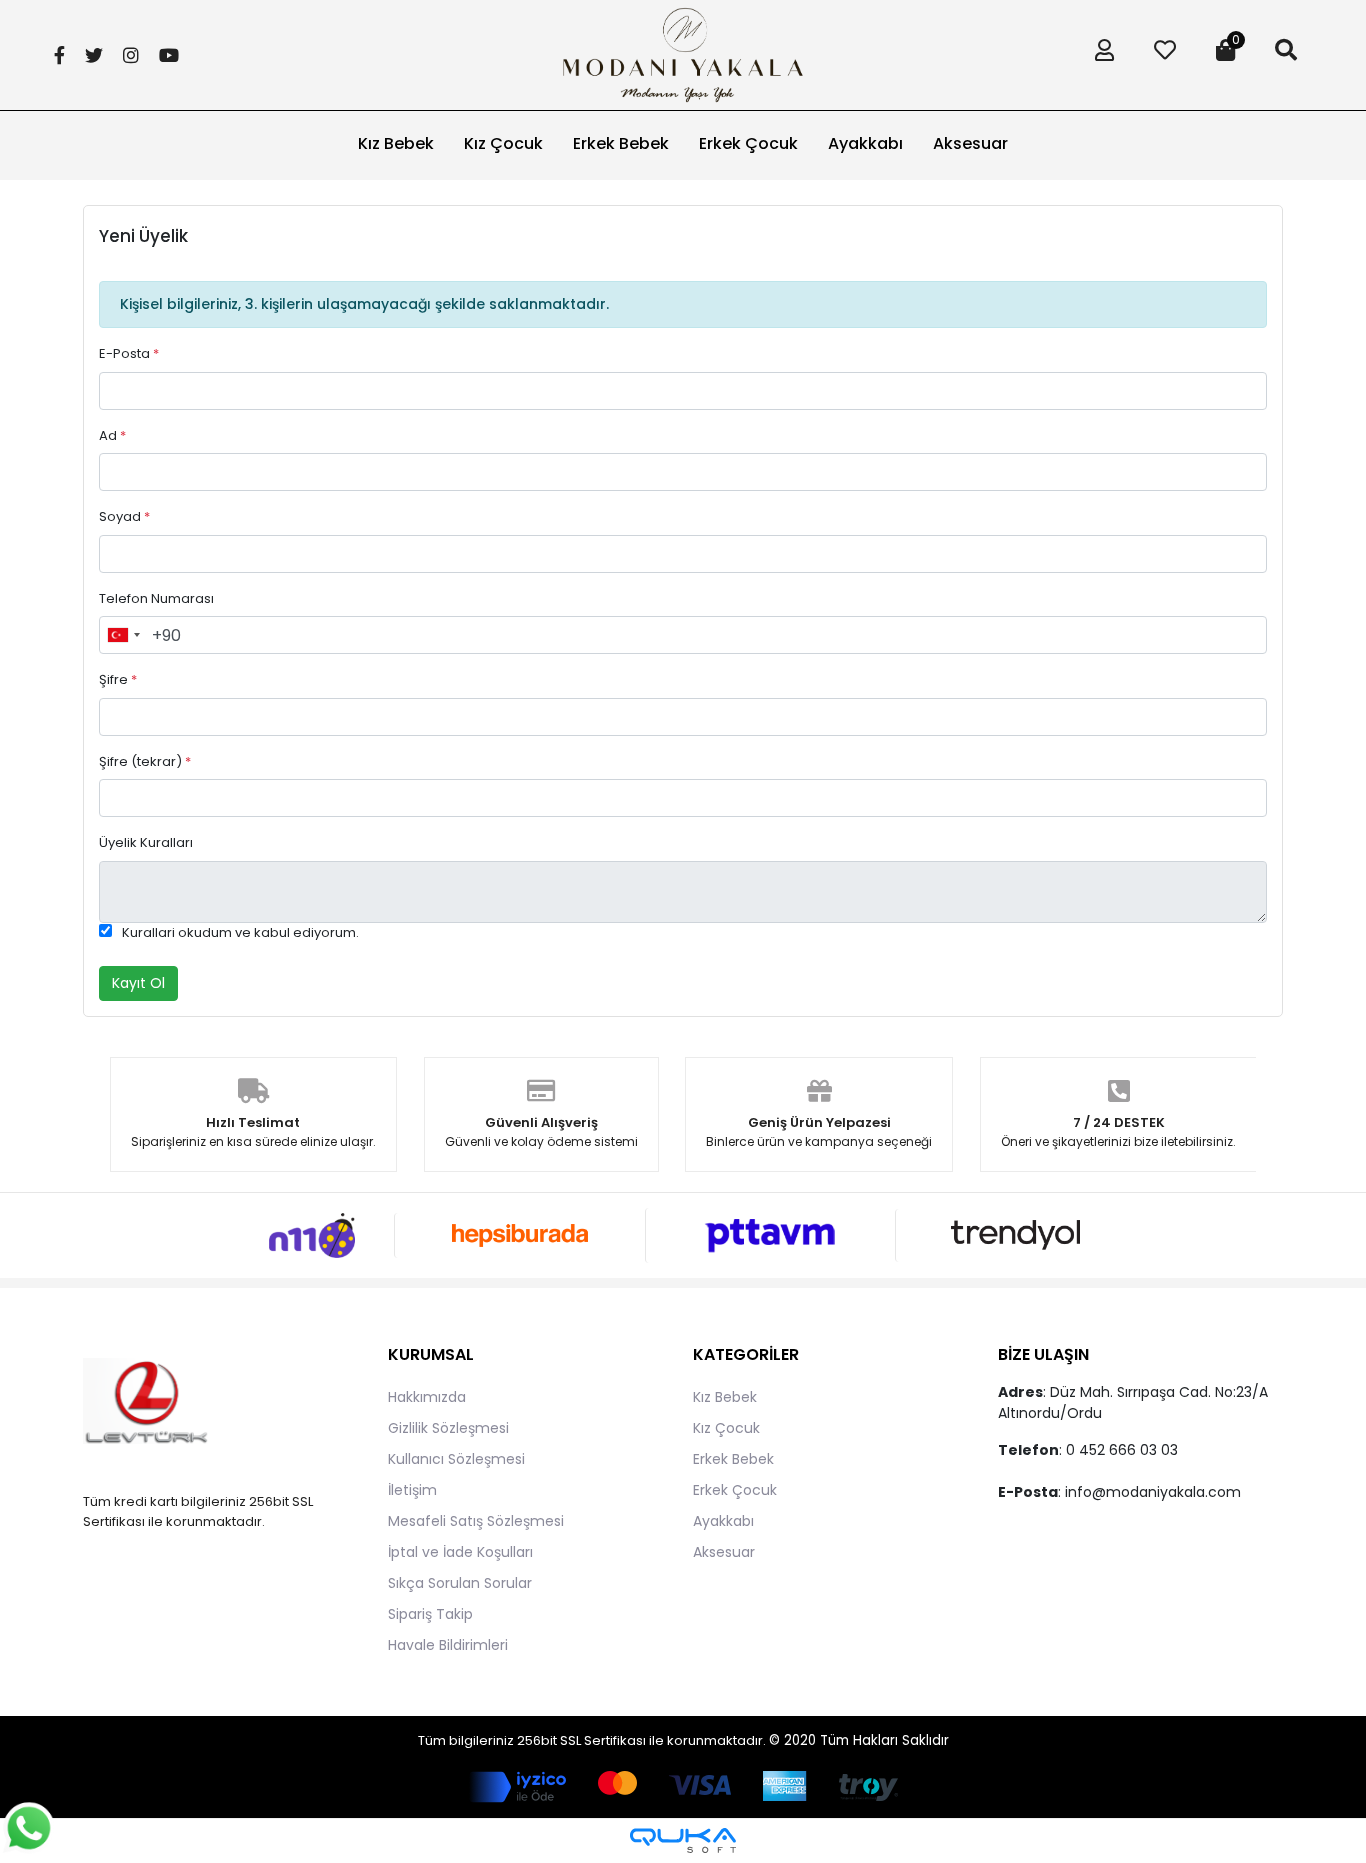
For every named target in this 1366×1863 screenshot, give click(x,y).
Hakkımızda (427, 1397)
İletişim (412, 1490)
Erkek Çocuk (735, 1490)
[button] (1099, 55)
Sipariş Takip (430, 1614)
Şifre (118, 679)
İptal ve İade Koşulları (460, 1552)
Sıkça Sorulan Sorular (460, 1583)
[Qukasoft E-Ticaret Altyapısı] (683, 1840)
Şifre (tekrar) (145, 761)
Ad (112, 435)
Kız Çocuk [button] (503, 143)
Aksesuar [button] (970, 143)
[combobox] (123, 635)
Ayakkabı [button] (865, 143)
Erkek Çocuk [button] (748, 143)
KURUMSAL (431, 1354)
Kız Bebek (725, 1397)
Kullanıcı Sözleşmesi (456, 1459)
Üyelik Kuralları (146, 842)
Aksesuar (724, 1552)
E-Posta (129, 353)
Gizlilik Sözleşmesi (448, 1428)
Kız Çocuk (726, 1428)
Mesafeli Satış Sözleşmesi (476, 1521)
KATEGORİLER (746, 1354)
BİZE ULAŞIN (1043, 1354)
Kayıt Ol (138, 983)
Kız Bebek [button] (396, 143)
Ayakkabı (723, 1521)
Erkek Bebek (733, 1459)
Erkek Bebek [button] (621, 143)
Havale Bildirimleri (448, 1645)
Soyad (124, 516)
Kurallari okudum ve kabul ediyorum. (240, 932)
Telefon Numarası (156, 598)
